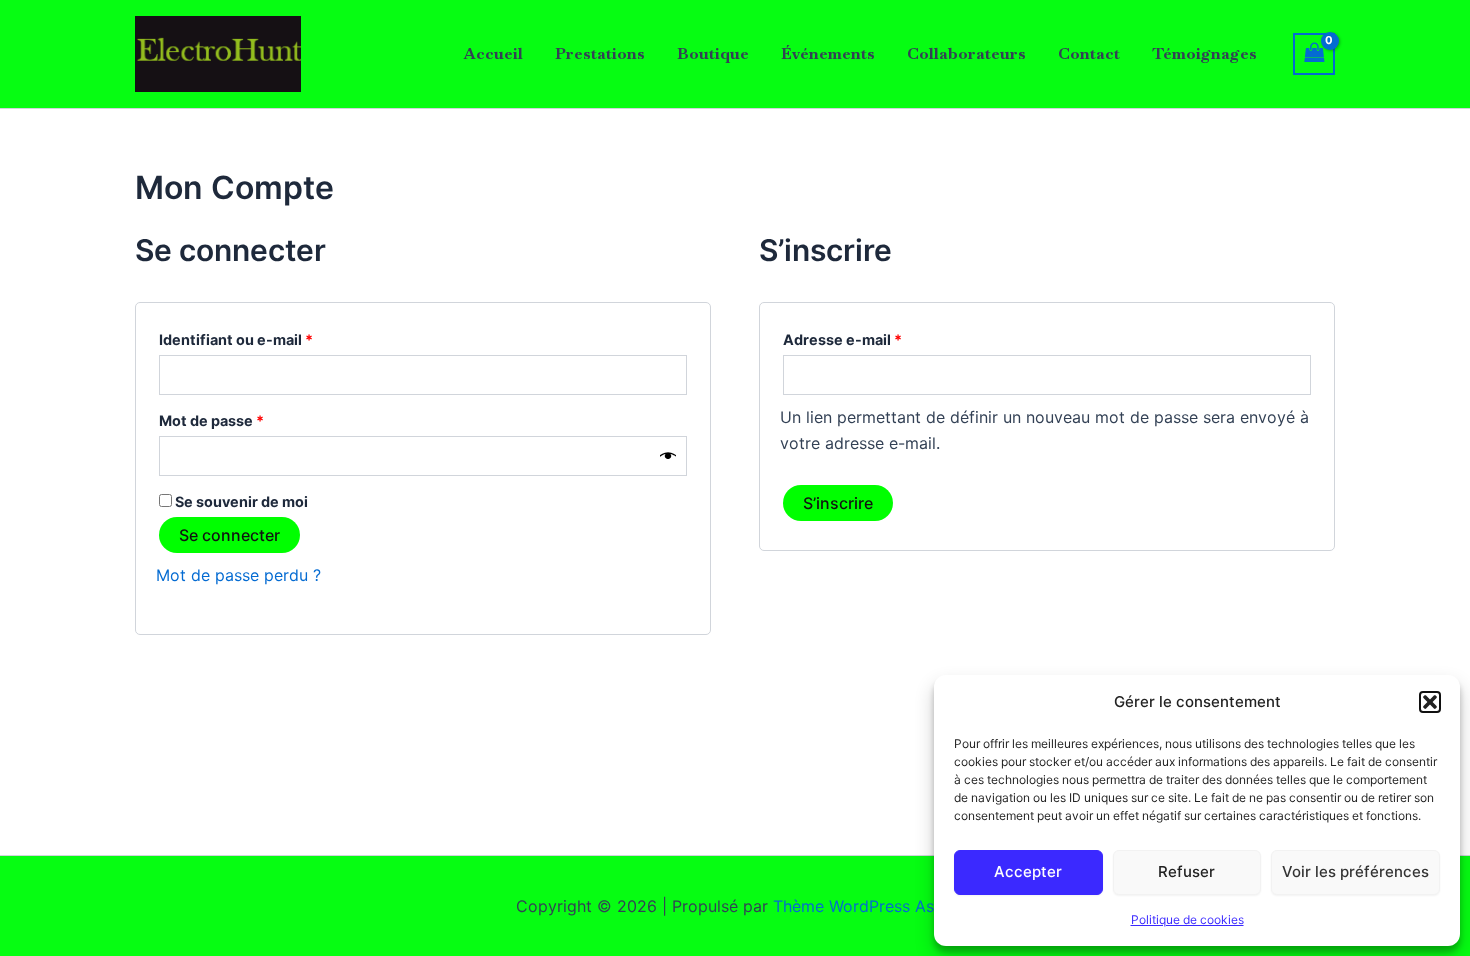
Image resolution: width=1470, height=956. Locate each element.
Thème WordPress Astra (864, 906)
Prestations (600, 53)
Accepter (1028, 871)
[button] (1430, 702)
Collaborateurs (966, 53)
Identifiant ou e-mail (275, 337)
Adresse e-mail (881, 337)
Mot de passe (250, 418)
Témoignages (1204, 53)
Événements (828, 53)
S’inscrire (838, 503)
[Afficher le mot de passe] (668, 455)
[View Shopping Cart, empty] (1314, 53)
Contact (1089, 53)
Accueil (493, 53)
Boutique (713, 53)
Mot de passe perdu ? (238, 575)
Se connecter (229, 535)
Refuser (1186, 871)
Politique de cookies (1187, 919)
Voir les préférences (1355, 871)
